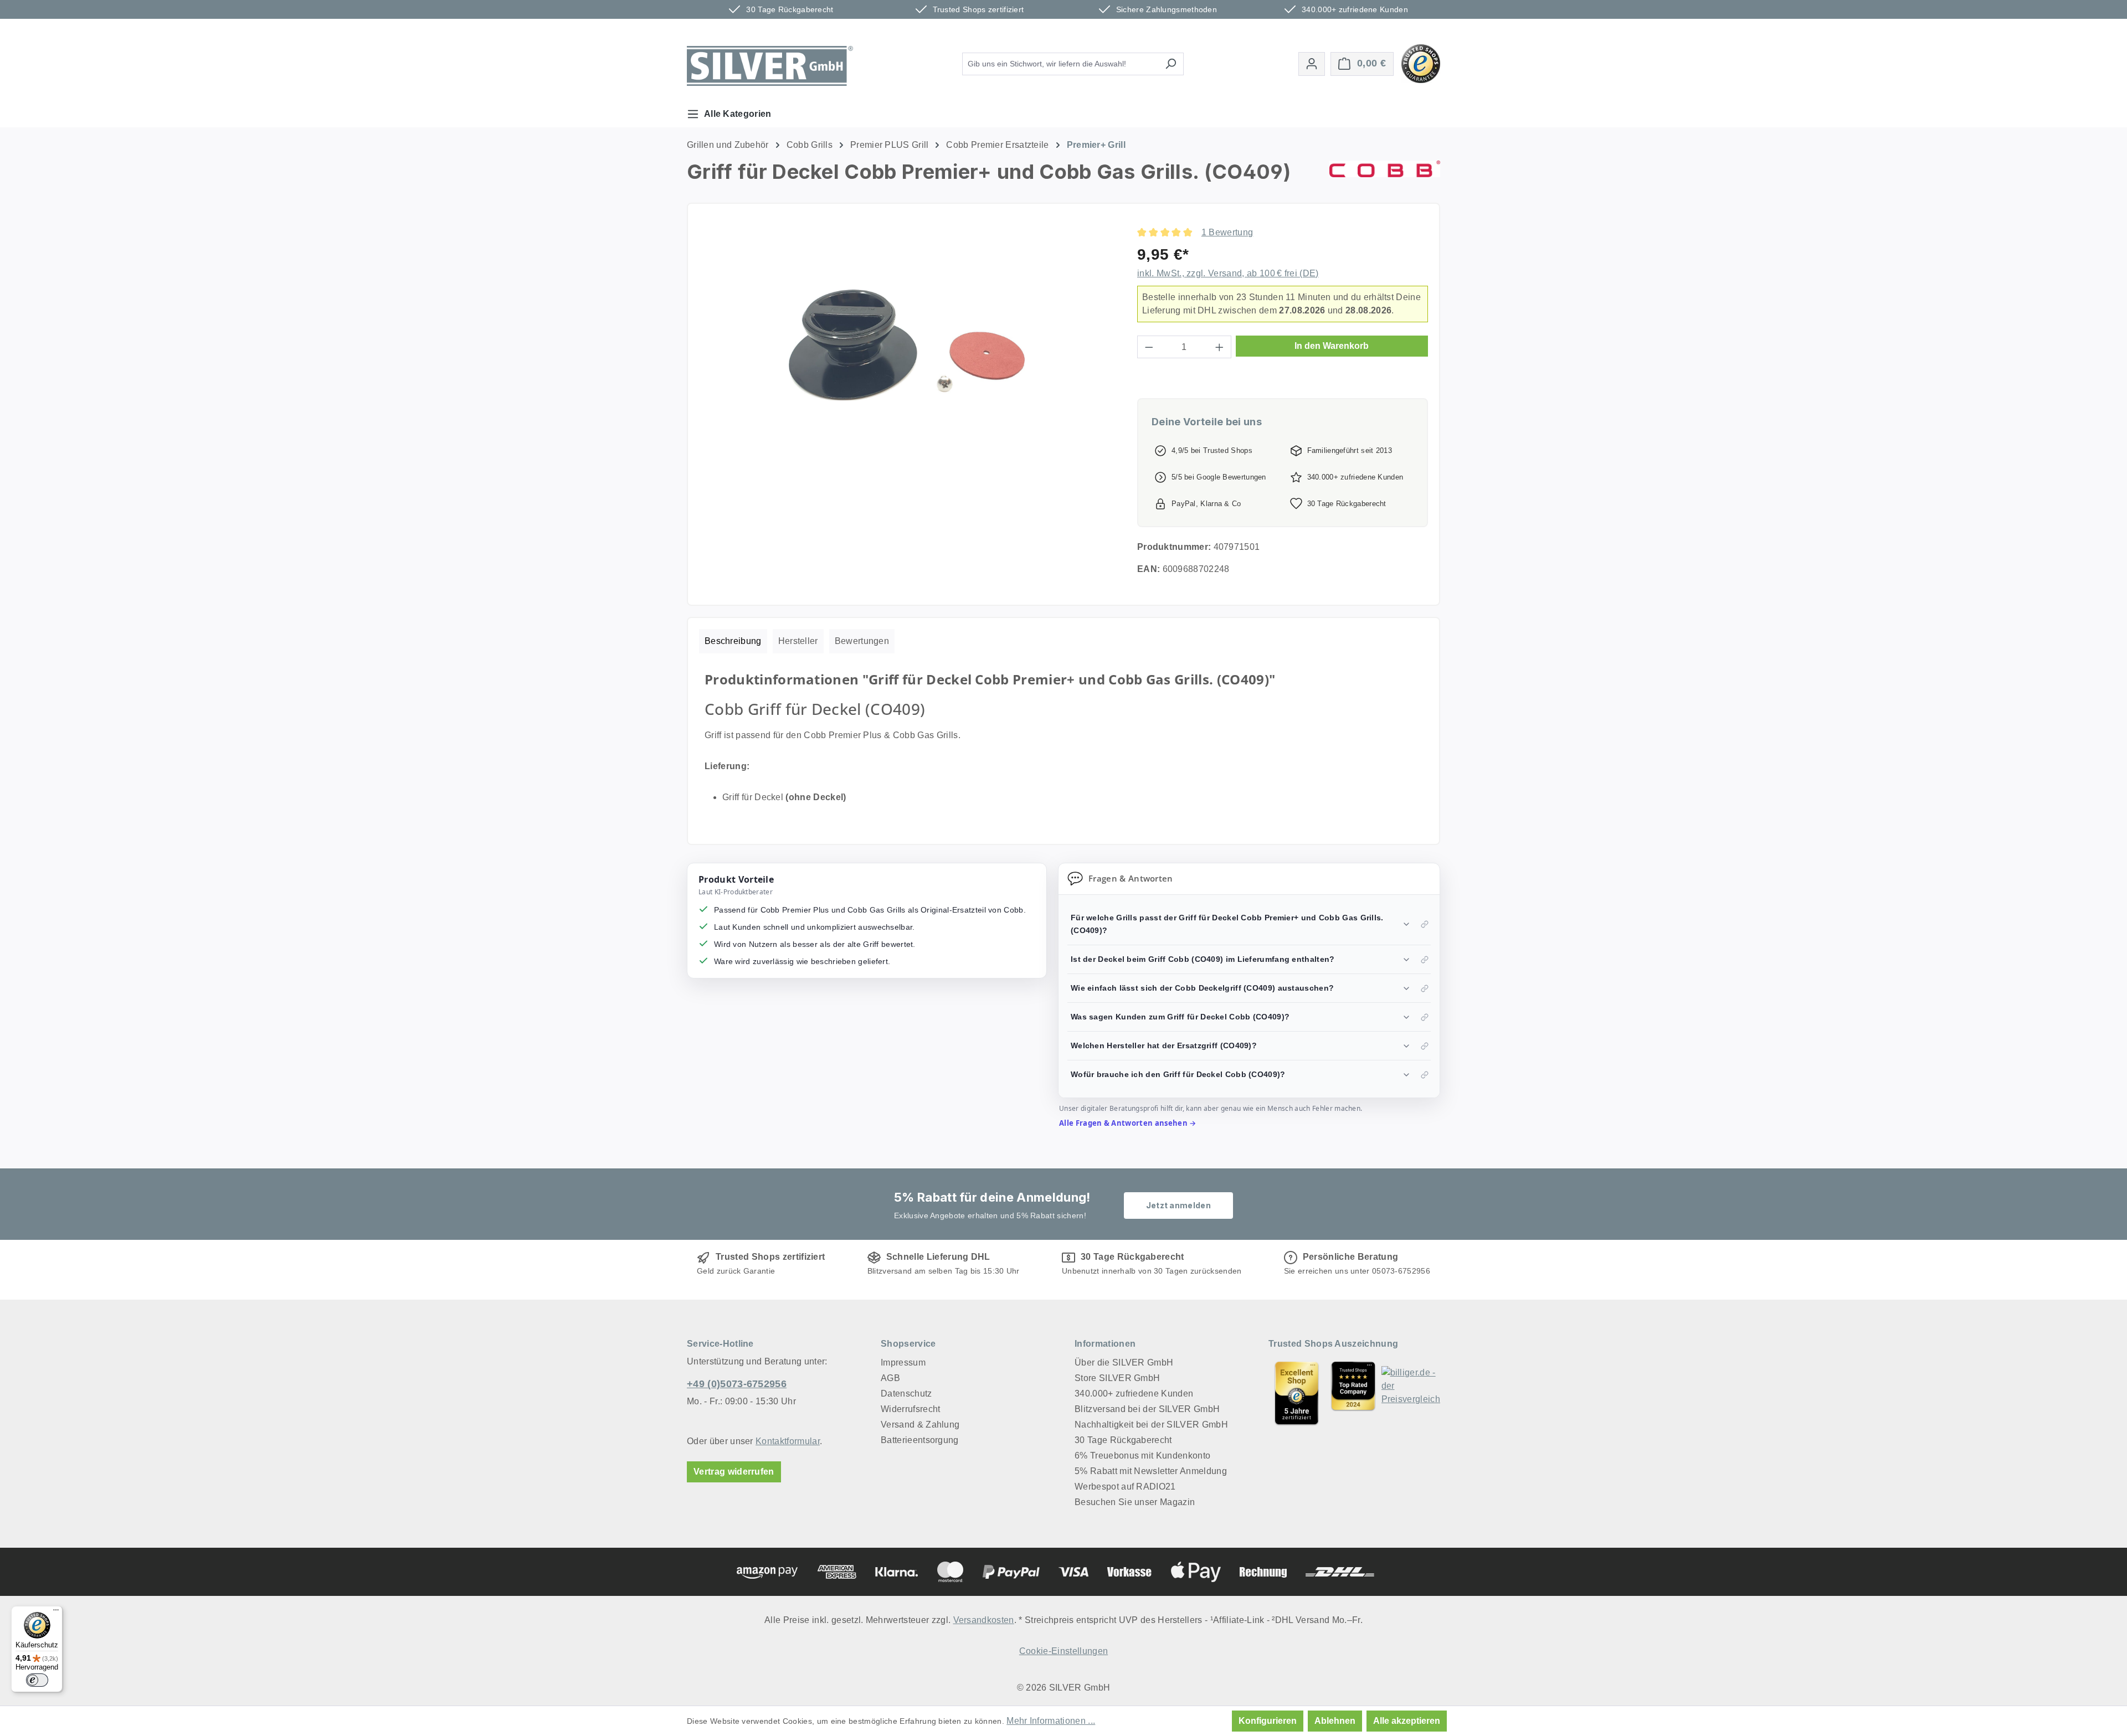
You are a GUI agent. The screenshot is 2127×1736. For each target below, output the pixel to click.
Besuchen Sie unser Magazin (1135, 1502)
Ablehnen (1335, 1721)
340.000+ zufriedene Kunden (1134, 1394)
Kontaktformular (788, 1441)
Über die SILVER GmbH (1124, 1362)
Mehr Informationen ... (1051, 1721)
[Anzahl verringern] (1149, 347)
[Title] (1297, 1393)
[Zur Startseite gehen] (770, 66)
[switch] (37, 1680)
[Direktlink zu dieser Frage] (1425, 924)
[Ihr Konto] (1312, 64)
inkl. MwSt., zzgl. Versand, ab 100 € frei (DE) (1228, 273)
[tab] (733, 641)
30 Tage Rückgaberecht (1123, 1440)
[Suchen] (1171, 64)
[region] (907, 345)
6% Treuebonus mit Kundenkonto (1142, 1456)
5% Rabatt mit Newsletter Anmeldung (1151, 1471)
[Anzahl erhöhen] (1220, 347)
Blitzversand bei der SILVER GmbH (1147, 1409)
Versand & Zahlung (920, 1425)
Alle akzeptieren (1407, 1721)
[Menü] (56, 1613)
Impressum (903, 1362)
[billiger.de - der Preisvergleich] (1411, 1393)
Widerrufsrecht (910, 1409)
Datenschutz (906, 1394)
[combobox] (1060, 64)
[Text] (1353, 1393)
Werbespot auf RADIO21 (1125, 1487)
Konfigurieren (1268, 1721)
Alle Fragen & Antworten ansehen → (1128, 1123)
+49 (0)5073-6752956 (737, 1384)
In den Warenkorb (1332, 346)
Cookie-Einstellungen (1063, 1651)
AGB (890, 1378)
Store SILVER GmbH (1117, 1378)
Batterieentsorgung (920, 1440)
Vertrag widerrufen (734, 1472)
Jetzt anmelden (1178, 1205)
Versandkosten (984, 1620)
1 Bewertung (1227, 232)
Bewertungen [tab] (862, 641)
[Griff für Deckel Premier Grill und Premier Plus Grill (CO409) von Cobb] (907, 345)
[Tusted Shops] (1421, 63)
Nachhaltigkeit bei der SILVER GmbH (1151, 1425)
